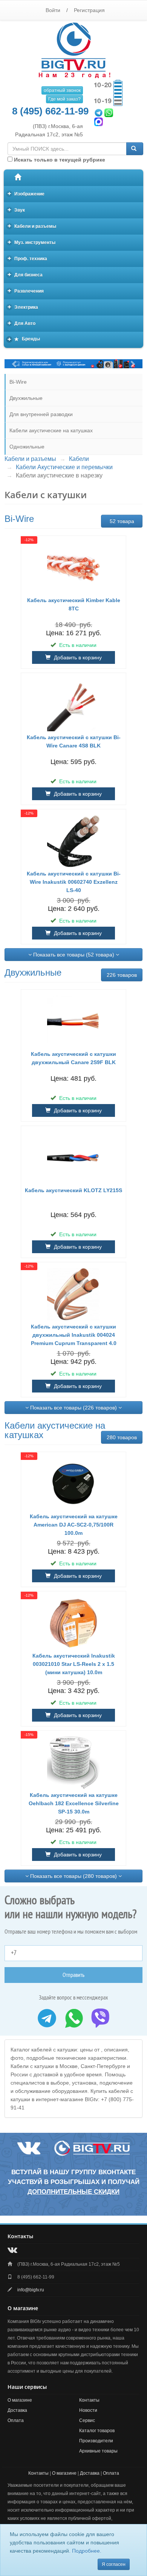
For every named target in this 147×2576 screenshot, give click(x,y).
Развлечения (26, 291)
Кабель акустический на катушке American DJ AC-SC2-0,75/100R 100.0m (74, 1525)
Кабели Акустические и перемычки (64, 467)
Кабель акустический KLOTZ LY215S (73, 1190)
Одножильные (27, 447)
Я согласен (114, 2564)
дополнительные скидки (73, 2192)
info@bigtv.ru (31, 2290)
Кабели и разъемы (32, 226)
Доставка (17, 2410)
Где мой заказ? (64, 99)
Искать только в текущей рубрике (59, 160)
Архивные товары (98, 2451)
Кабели (79, 459)
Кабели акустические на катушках (51, 430)
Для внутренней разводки (41, 414)
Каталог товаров (97, 2431)
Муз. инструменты (32, 242)
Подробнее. (87, 2551)
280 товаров (122, 1437)
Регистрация (89, 10)
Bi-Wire (18, 382)
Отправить (73, 1975)
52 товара (122, 521)
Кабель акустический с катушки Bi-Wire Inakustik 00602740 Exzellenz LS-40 (74, 882)
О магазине (20, 2400)
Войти (53, 10)
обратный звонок (62, 90)
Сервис (87, 2420)
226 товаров (122, 975)
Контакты (89, 2400)
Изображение (26, 193)
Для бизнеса (25, 274)
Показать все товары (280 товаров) (73, 1876)
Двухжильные (26, 398)
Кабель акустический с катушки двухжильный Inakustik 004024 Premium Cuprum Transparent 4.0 (74, 1335)
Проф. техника (28, 258)
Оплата (16, 2420)
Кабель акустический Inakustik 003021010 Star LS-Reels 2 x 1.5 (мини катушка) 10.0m (74, 1664)
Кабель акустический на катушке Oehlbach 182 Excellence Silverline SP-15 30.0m (74, 1803)
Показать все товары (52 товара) (74, 955)
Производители (96, 2441)
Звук (16, 210)
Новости (88, 2410)
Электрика (23, 307)
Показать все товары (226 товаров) (73, 1408)
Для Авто (22, 323)
